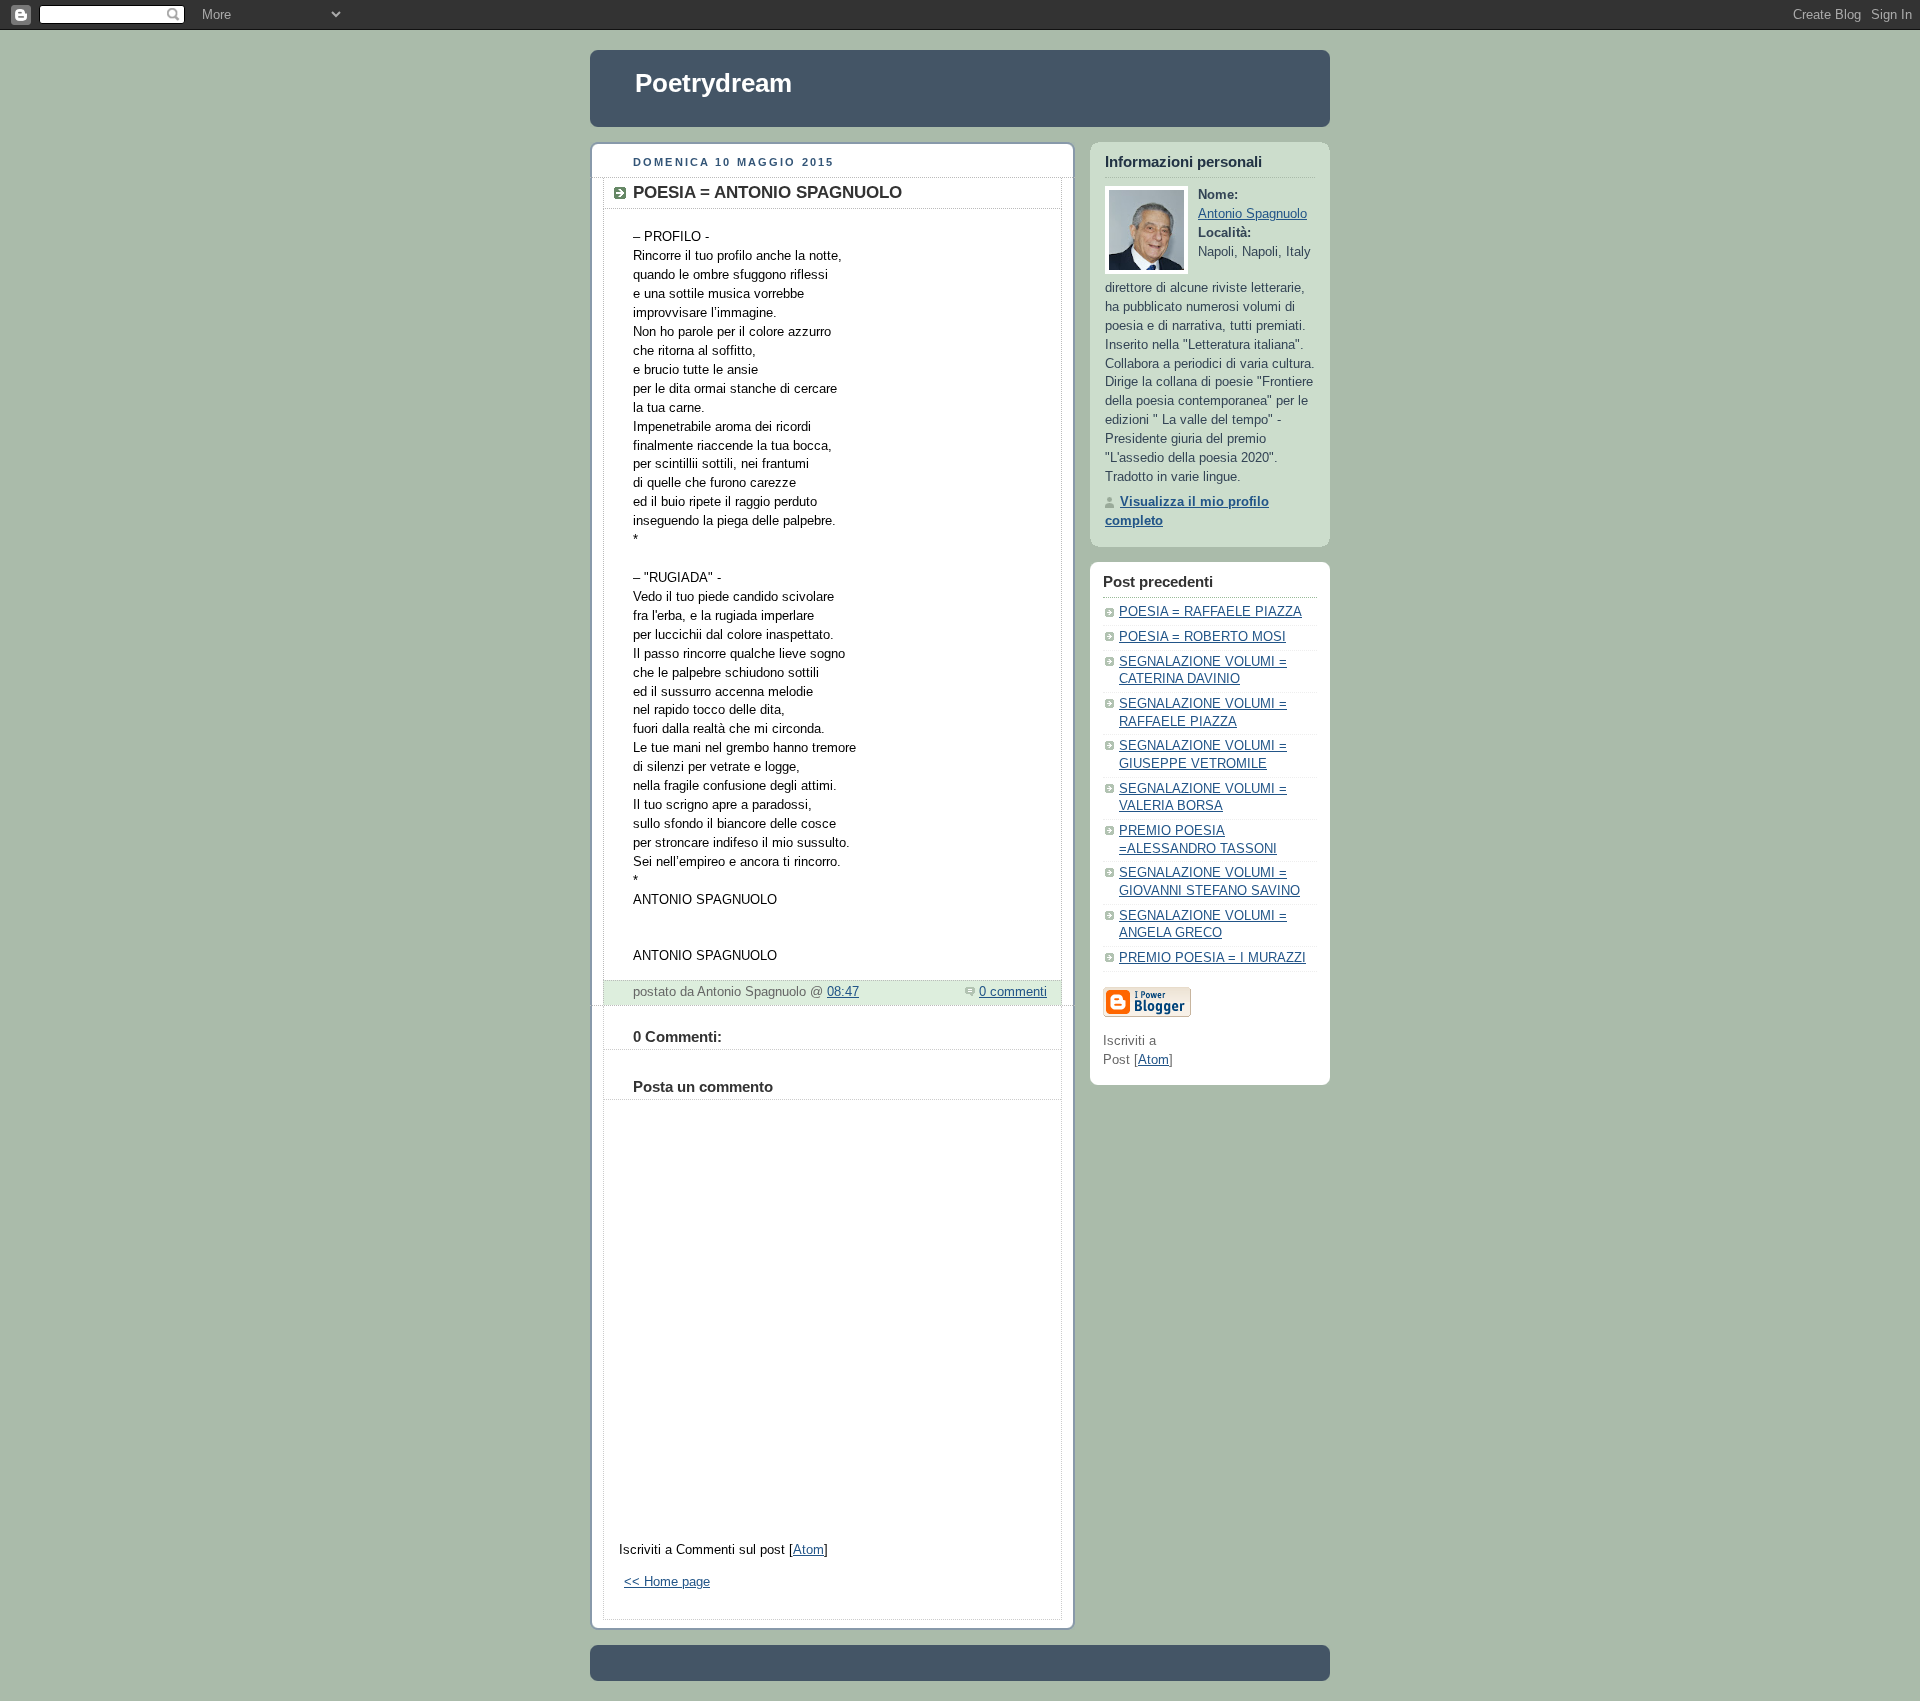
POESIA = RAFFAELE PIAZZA (1210, 612)
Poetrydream (713, 83)
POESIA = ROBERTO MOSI (1202, 637)
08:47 (843, 992)
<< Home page (667, 1582)
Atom (808, 1550)
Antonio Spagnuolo (1252, 214)
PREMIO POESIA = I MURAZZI (1212, 958)
